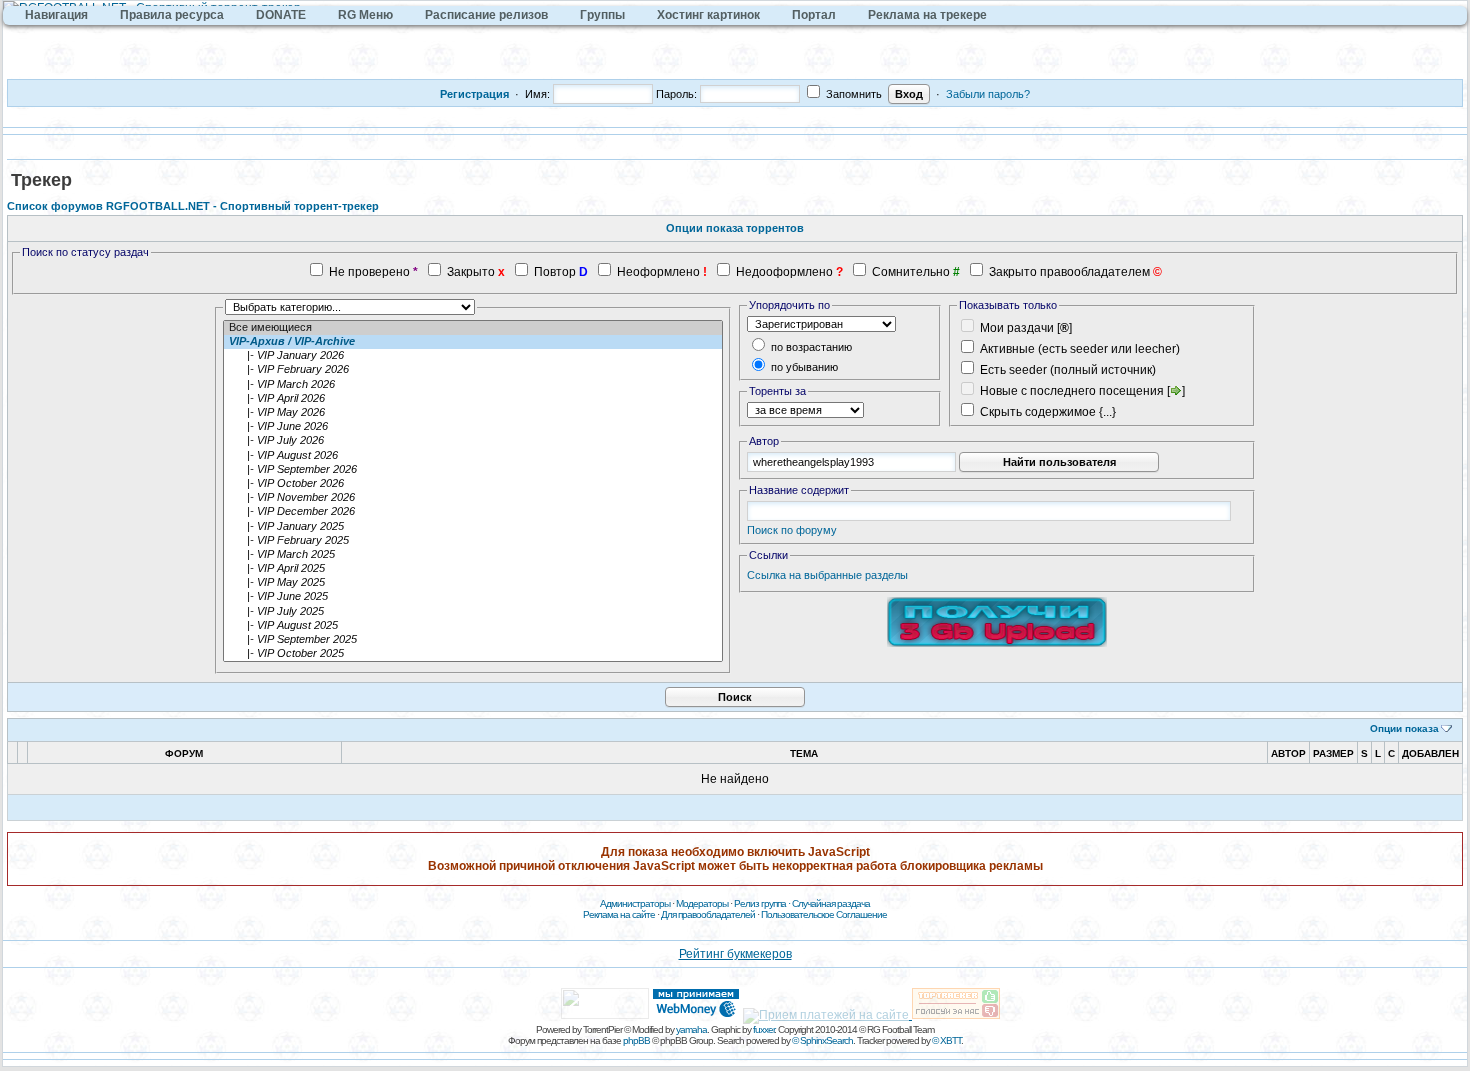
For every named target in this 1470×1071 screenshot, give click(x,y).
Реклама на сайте (619, 914)
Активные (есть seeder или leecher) (1080, 349)
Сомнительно (911, 272)
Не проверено (369, 272)
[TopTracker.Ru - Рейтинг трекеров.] (956, 1015)
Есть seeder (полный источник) (1068, 370)
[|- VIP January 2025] (473, 527)
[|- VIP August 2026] (473, 456)
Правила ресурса (172, 15)
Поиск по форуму (792, 530)
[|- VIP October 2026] (473, 484)
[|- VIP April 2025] (473, 569)
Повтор (555, 272)
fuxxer (763, 1029)
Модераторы (702, 903)
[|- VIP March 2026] (473, 385)
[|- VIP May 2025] (473, 583)
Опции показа (1404, 728)
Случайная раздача (831, 903)
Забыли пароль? (988, 94)
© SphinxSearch (822, 1040)
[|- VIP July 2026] (473, 441)
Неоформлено (658, 272)
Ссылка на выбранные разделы (827, 575)
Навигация (56, 15)
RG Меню (365, 15)
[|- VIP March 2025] (473, 555)
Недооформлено (784, 272)
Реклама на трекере (927, 15)
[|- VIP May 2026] (473, 413)
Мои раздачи (1017, 328)
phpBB (636, 1040)
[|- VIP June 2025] (473, 597)
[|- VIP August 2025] (473, 626)
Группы (602, 15)
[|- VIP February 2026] (473, 370)
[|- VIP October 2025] (473, 654)
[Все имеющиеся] (473, 328)
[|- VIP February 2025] (473, 541)
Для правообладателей (708, 914)
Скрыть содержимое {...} (1046, 412)
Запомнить (852, 94)
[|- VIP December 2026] (473, 512)
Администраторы (635, 903)
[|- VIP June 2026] (473, 427)
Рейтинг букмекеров (735, 954)
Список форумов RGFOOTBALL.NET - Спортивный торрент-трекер (193, 206)
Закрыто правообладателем (1069, 272)
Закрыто (471, 272)
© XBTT (946, 1040)
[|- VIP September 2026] (473, 470)
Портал (814, 15)
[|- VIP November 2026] (473, 498)
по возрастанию (810, 347)
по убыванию (803, 367)
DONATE (281, 15)
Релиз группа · (763, 903)
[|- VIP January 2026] (473, 356)
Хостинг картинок (708, 15)
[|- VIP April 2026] (473, 399)
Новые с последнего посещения (1072, 391)
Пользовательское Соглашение (824, 914)
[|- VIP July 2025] (473, 612)
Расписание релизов (486, 15)
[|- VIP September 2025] (473, 640)
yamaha (691, 1029)
